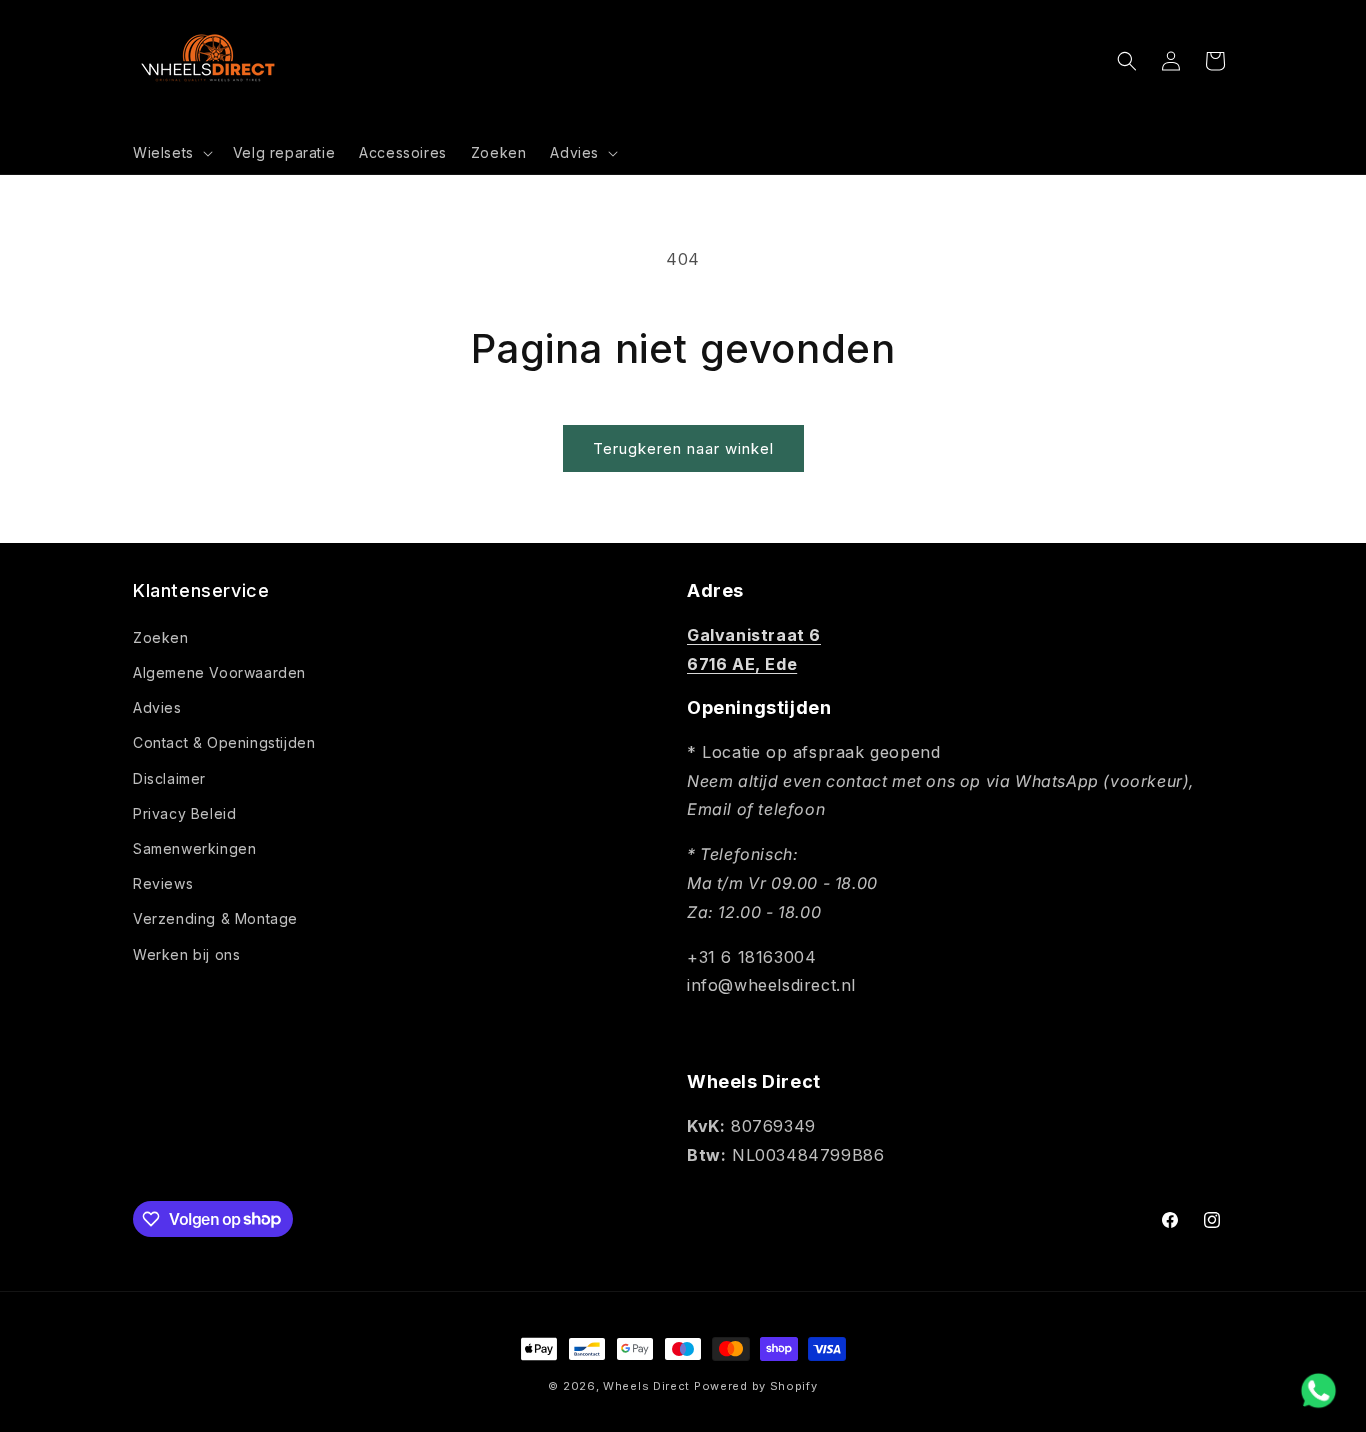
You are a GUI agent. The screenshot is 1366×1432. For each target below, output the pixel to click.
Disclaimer (169, 777)
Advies (157, 706)
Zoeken (161, 636)
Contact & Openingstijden (224, 742)
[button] (171, 153)
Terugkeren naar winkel (683, 448)
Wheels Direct (646, 1386)
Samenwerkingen (194, 847)
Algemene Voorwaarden (219, 671)
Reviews (163, 882)
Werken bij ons (186, 953)
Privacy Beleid (184, 812)
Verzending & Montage (215, 918)
